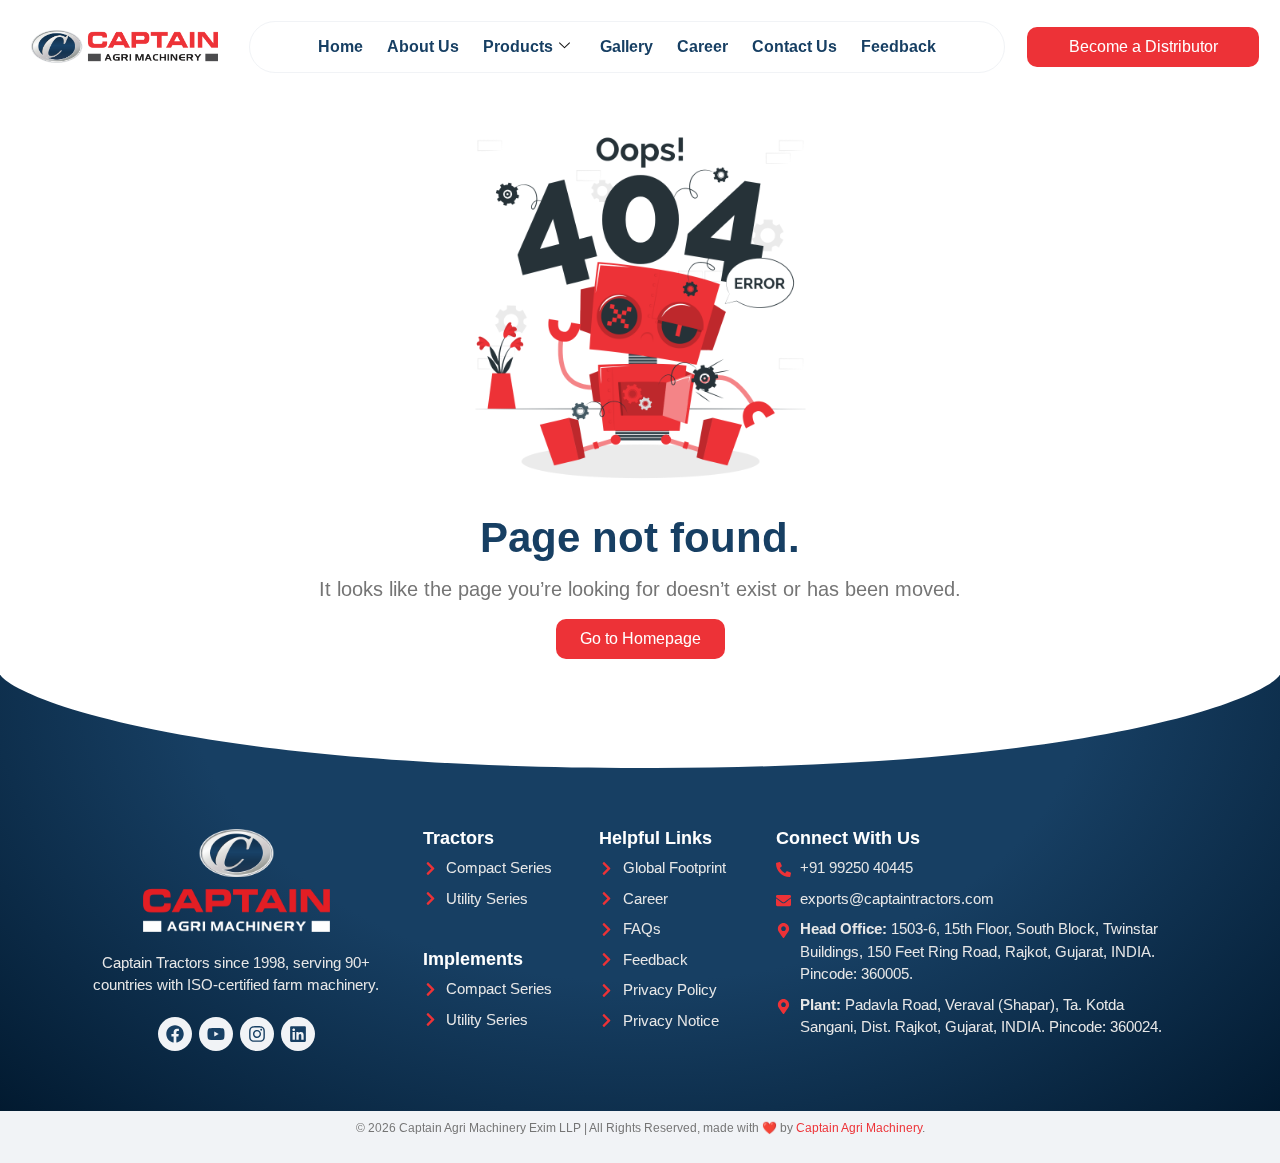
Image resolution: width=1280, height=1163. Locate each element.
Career (702, 46)
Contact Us (794, 46)
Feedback (898, 46)
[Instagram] (257, 1034)
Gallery (626, 46)
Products (518, 46)
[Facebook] (175, 1034)
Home (340, 46)
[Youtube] (216, 1034)
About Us (423, 46)
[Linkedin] (298, 1034)
